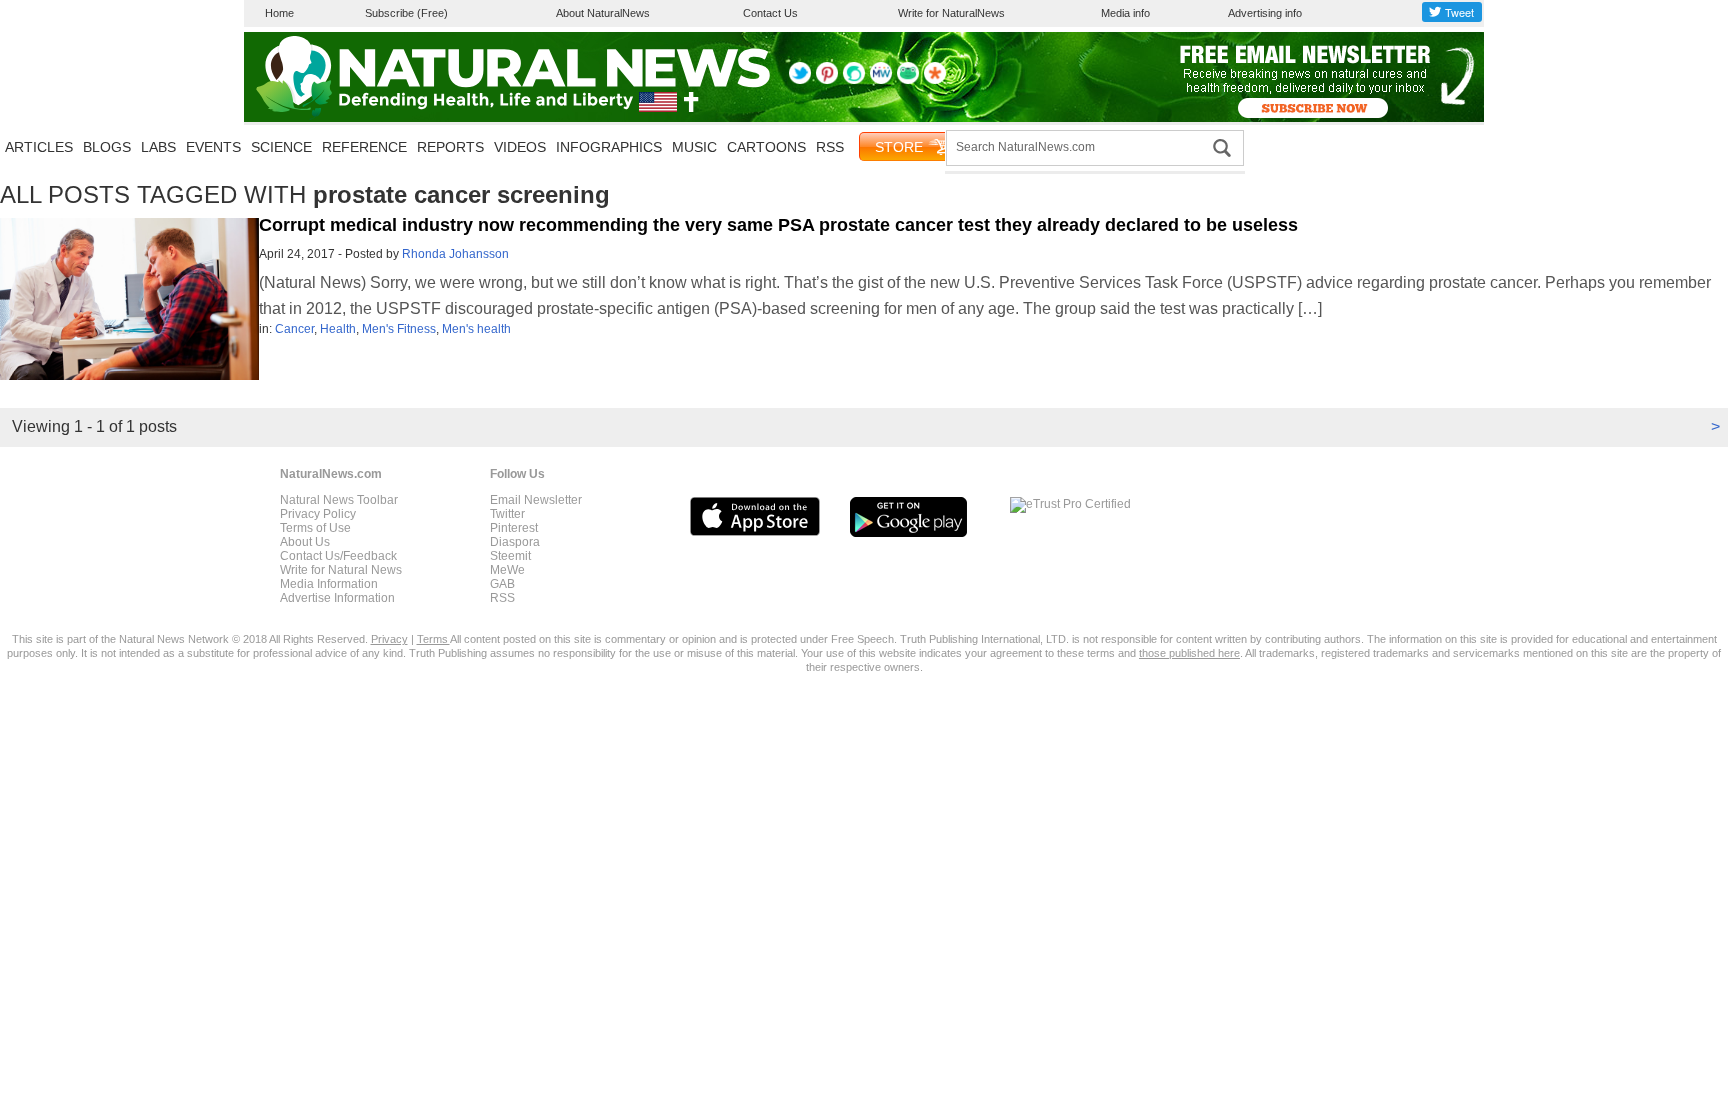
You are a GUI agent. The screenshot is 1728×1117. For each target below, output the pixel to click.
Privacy (389, 639)
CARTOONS (766, 147)
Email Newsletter (536, 500)
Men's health (476, 329)
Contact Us (770, 13)
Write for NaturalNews (951, 13)
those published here (1189, 653)
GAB (502, 584)
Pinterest (514, 528)
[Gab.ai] (908, 80)
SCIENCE (281, 147)
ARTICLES (39, 147)
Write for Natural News (341, 570)
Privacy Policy (318, 514)
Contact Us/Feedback (338, 556)
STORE (899, 147)
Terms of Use (315, 528)
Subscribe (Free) (406, 13)
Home (279, 13)
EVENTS (213, 147)
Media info (1125, 13)
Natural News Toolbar (339, 500)
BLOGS (107, 147)
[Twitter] (800, 80)
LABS (158, 147)
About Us (305, 542)
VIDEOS (520, 147)
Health (338, 329)
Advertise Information (337, 598)
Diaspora (515, 542)
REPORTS (450, 147)
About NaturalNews (603, 13)
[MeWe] (881, 80)
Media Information (329, 584)
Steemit (510, 556)
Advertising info (1265, 13)
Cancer (294, 329)
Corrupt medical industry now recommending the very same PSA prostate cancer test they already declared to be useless (778, 225)
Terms (433, 639)
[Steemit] (854, 80)
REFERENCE (364, 147)
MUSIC (694, 147)
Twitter (507, 514)
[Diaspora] (935, 80)
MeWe (507, 570)
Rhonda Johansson (455, 254)
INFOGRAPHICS (609, 147)
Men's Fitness (399, 329)
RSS (830, 147)
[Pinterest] (827, 80)
